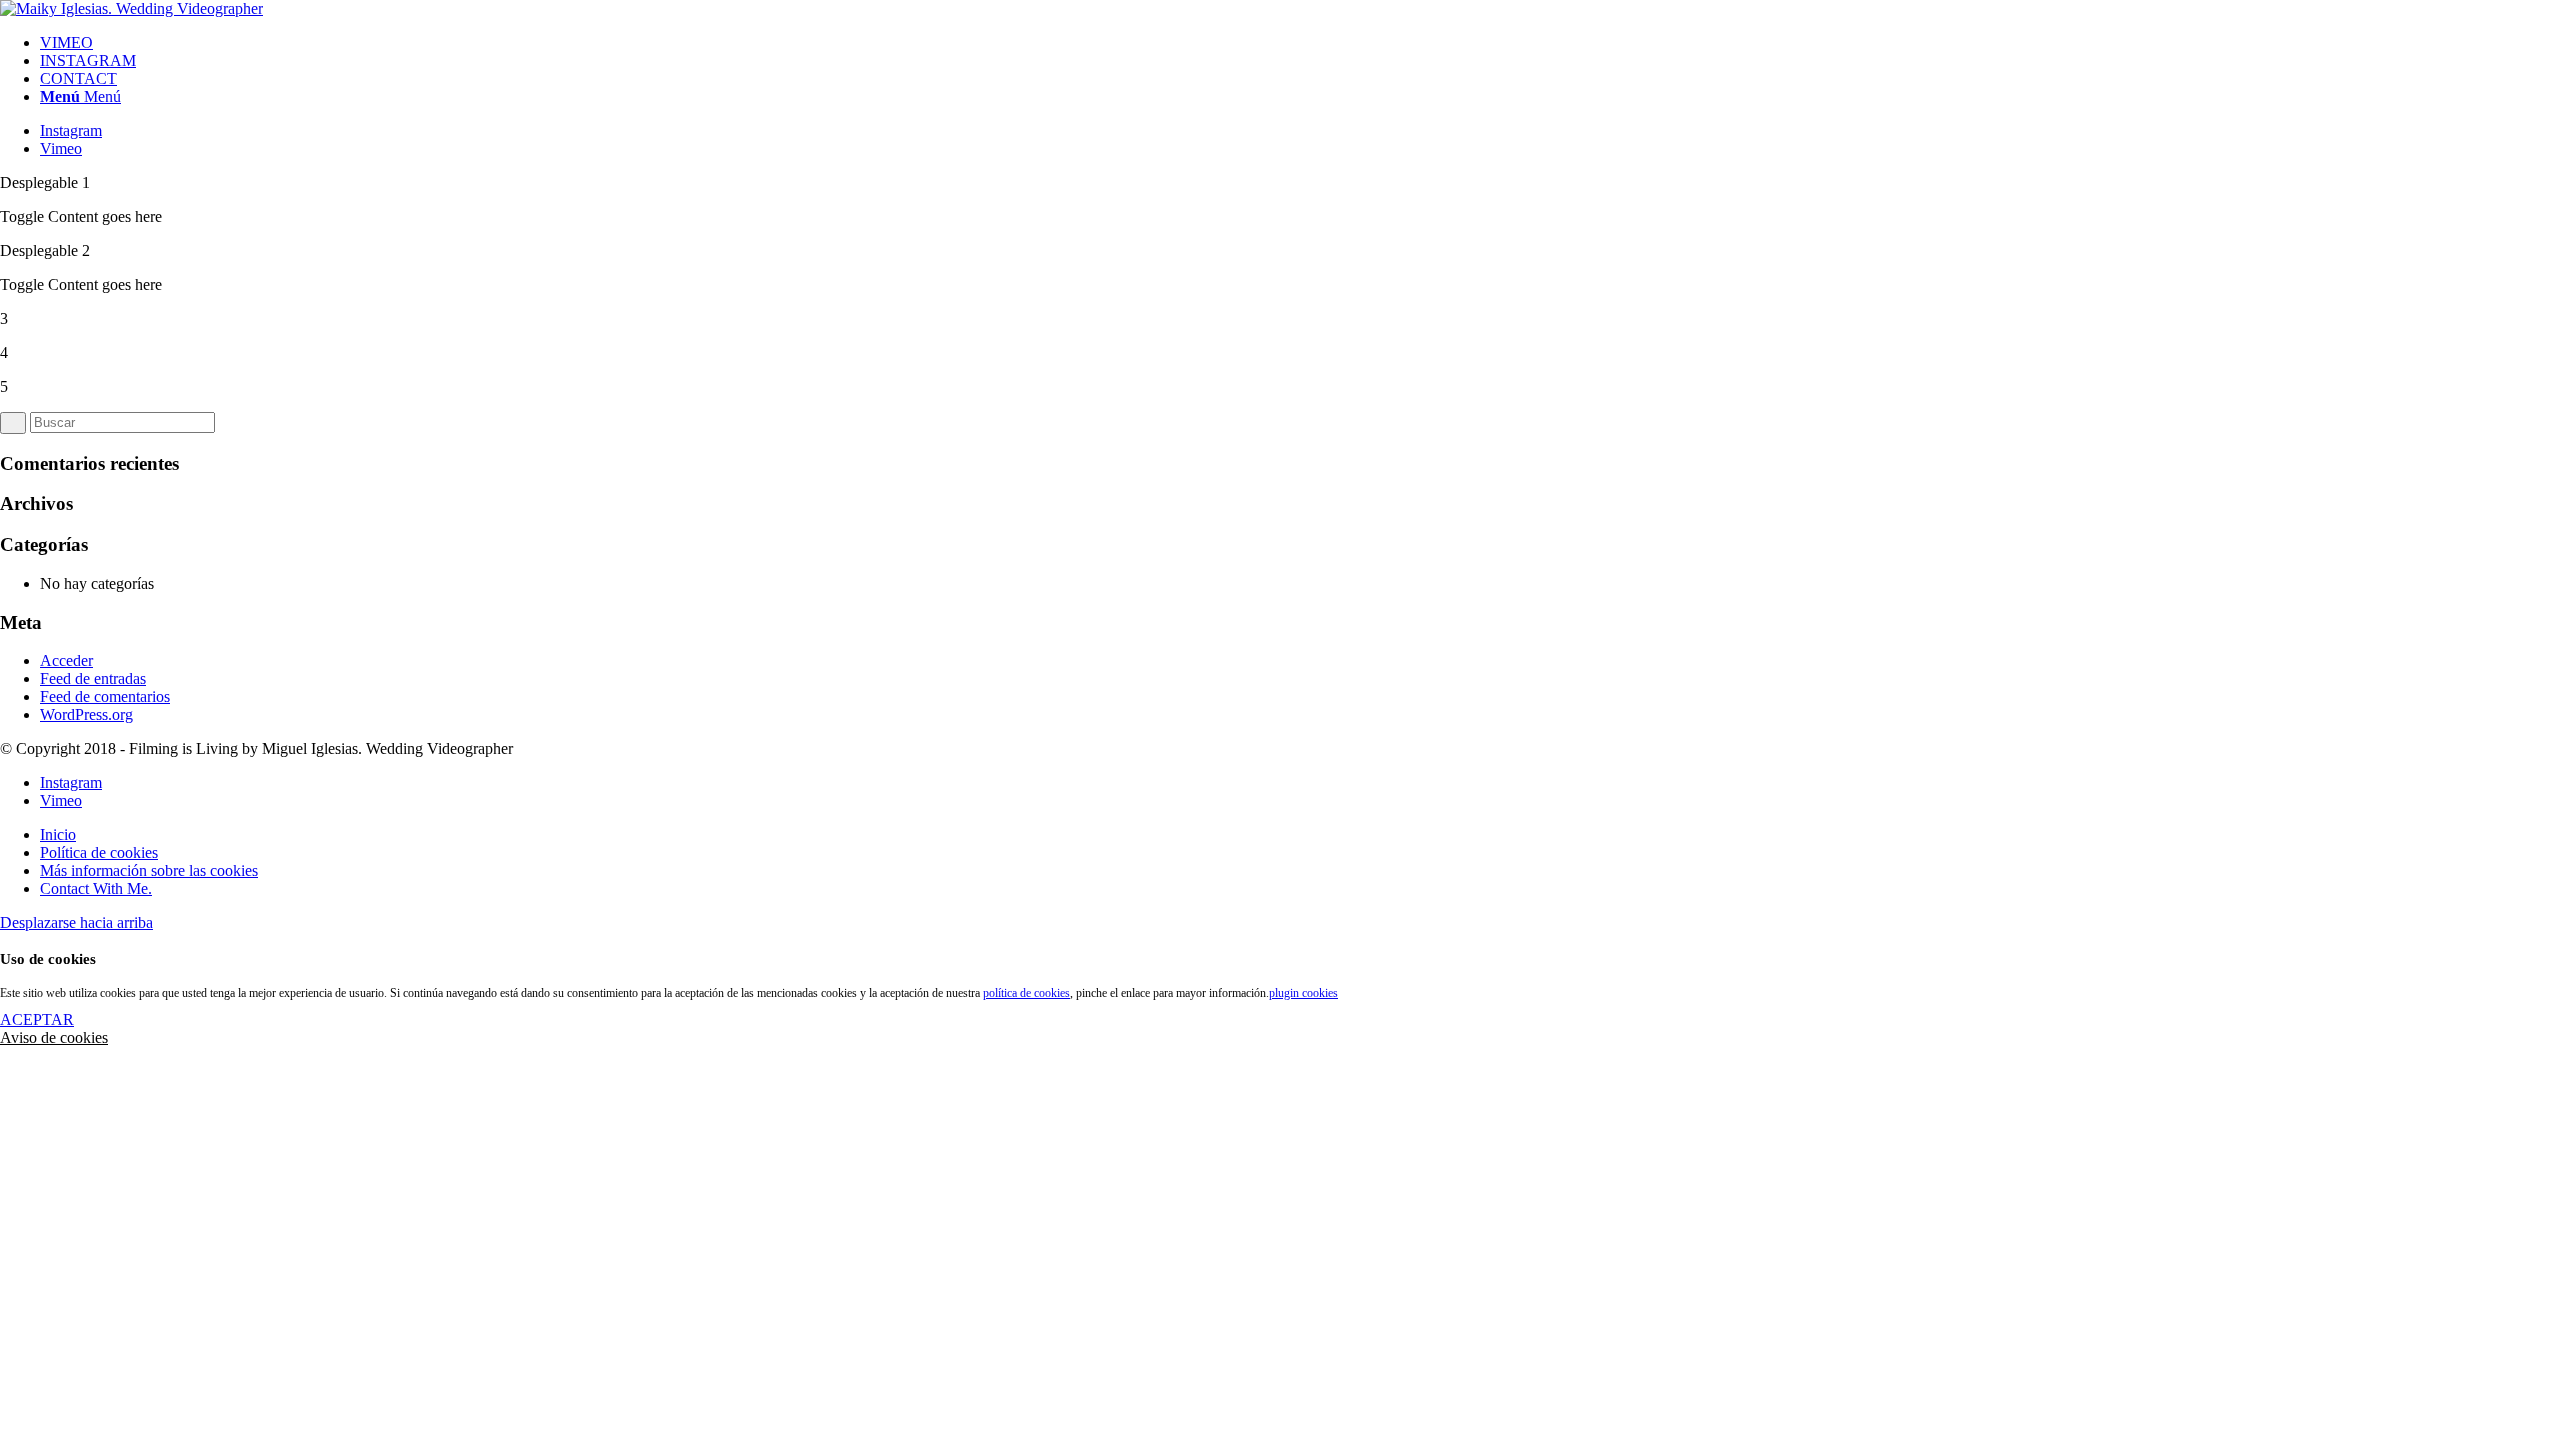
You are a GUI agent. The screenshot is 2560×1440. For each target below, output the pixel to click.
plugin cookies (1303, 993)
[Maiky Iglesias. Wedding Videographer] (131, 8)
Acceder (66, 660)
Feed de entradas (93, 678)
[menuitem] (1300, 43)
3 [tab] (4, 318)
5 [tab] (4, 386)
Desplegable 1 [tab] (45, 182)
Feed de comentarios (105, 696)
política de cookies (1026, 993)
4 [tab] (4, 352)
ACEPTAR (37, 1019)
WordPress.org (86, 714)
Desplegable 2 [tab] (45, 250)
